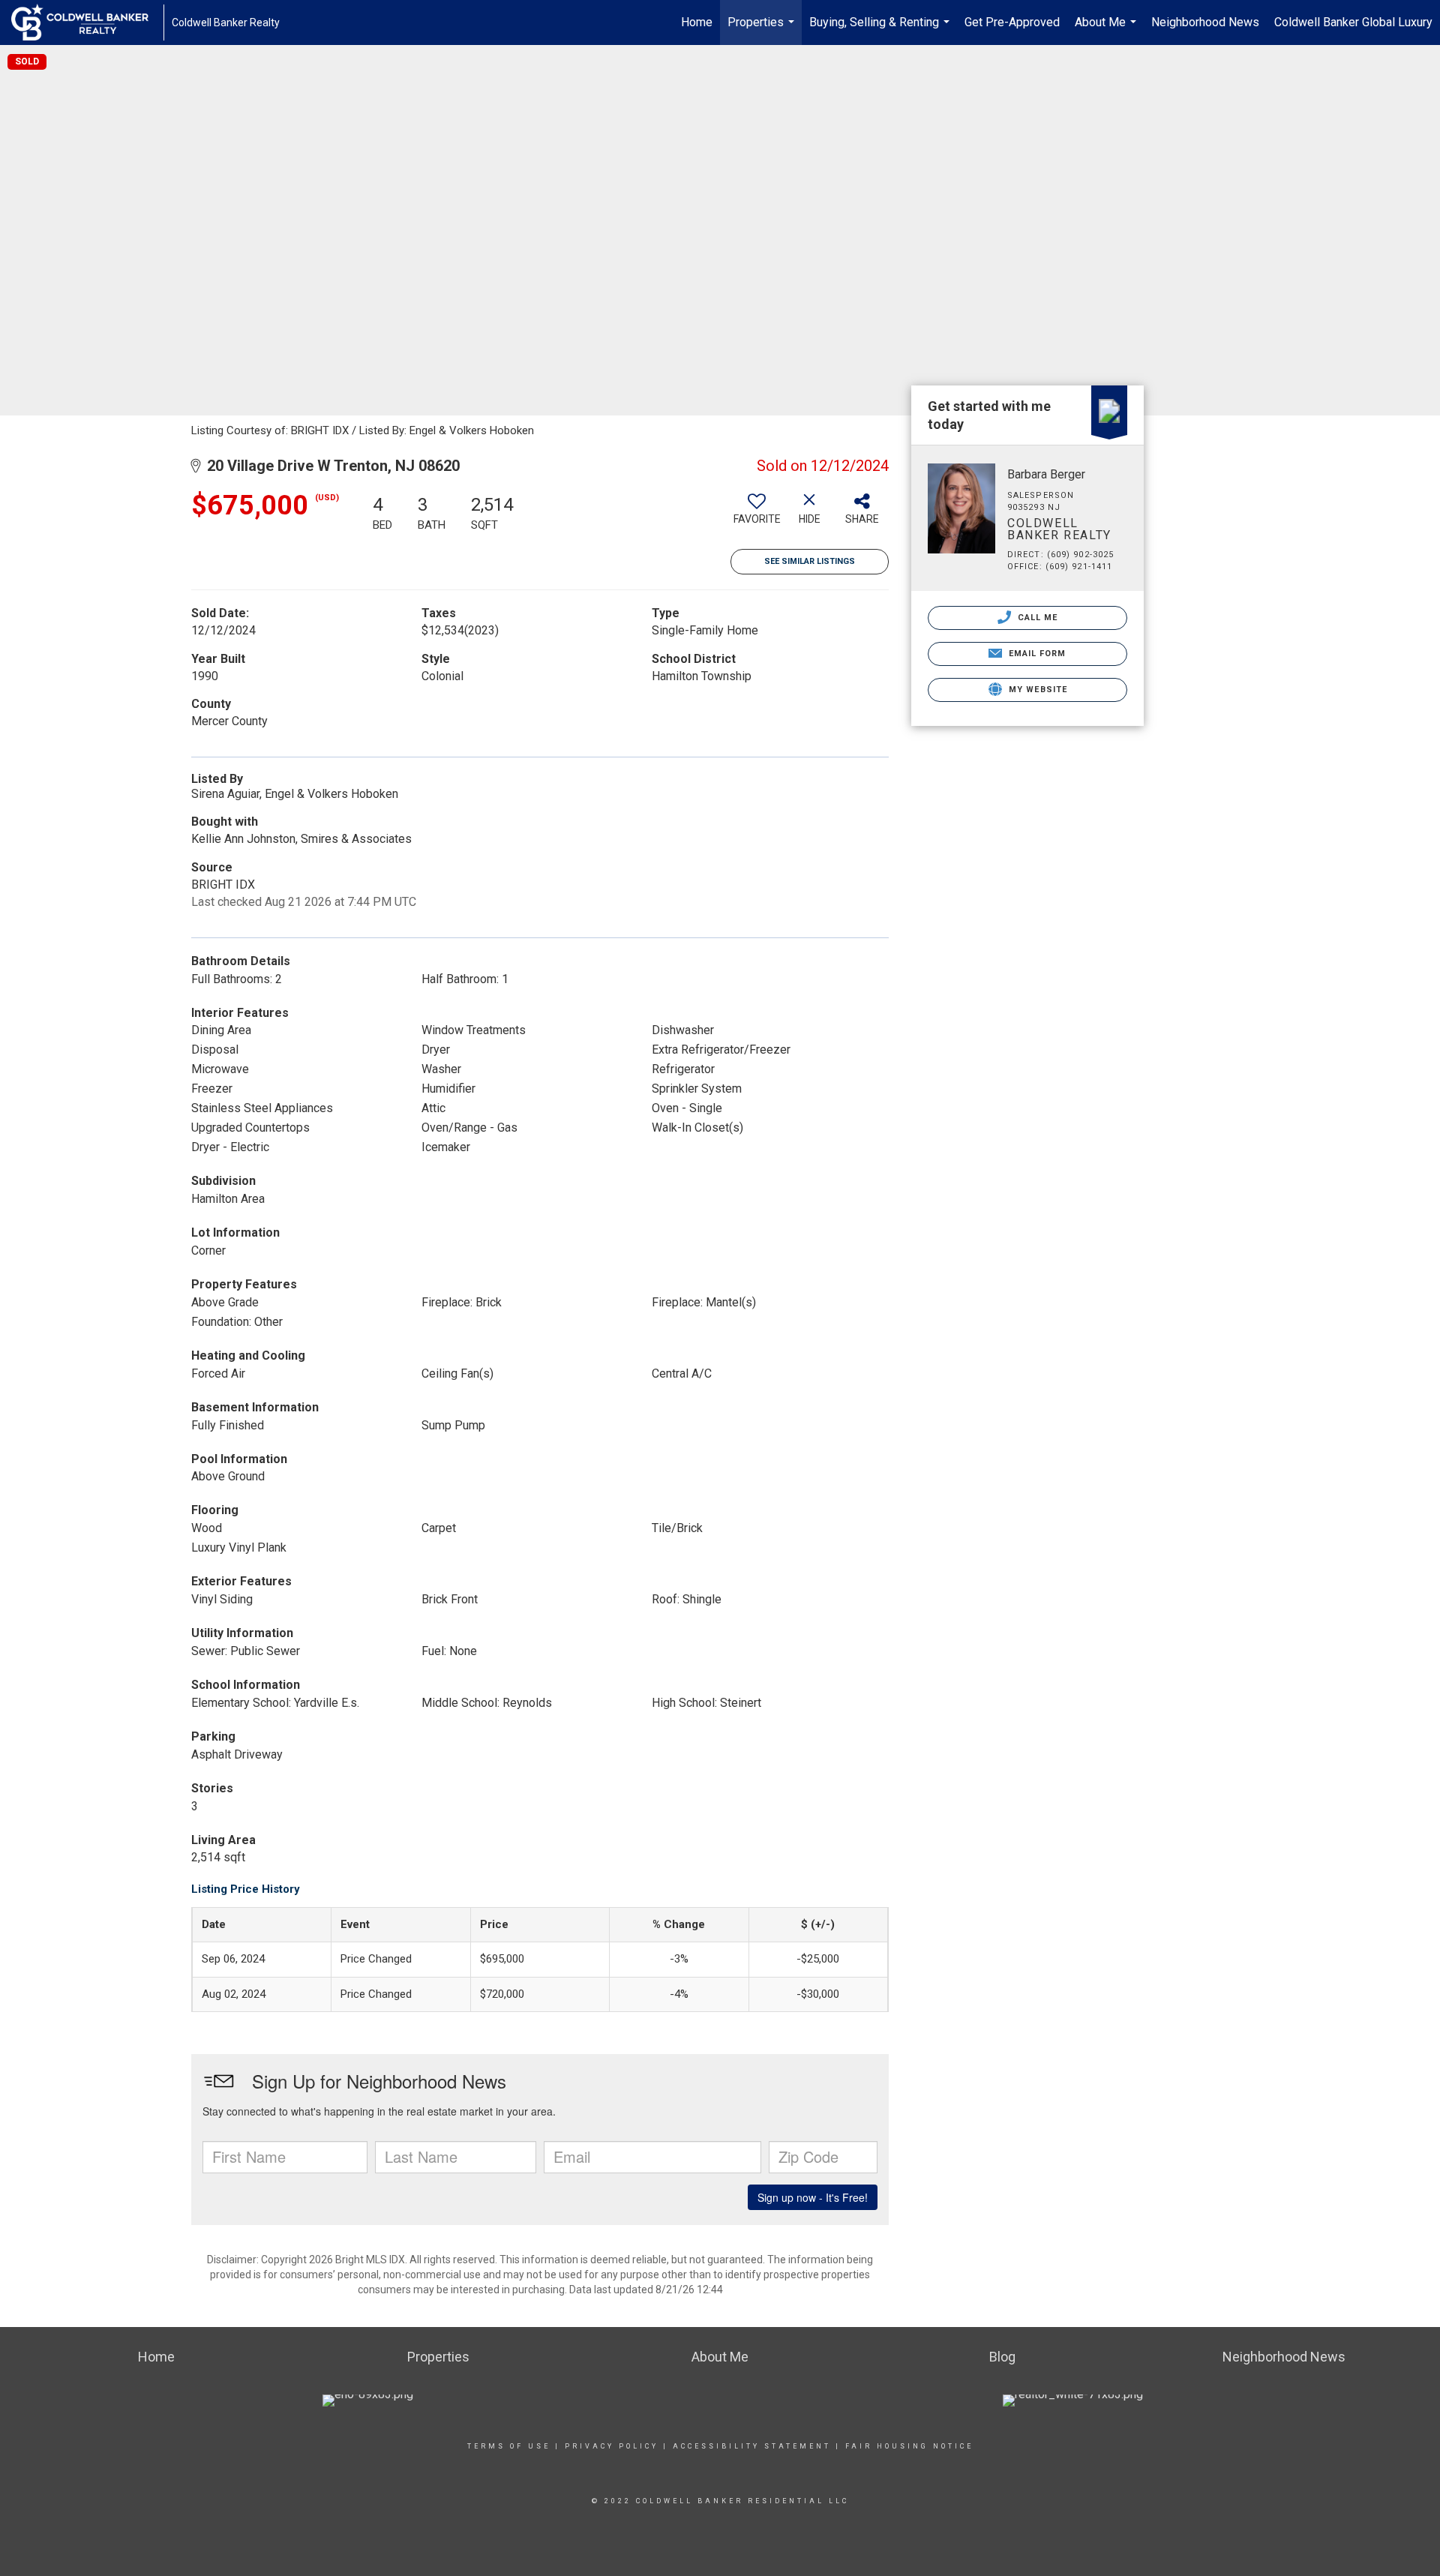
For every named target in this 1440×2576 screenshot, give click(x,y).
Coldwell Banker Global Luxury (1353, 22)
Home (697, 22)
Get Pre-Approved (1012, 22)
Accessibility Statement (752, 2446)
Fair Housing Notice (909, 2446)
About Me (1107, 30)
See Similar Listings (810, 561)
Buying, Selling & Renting (881, 30)
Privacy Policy (612, 2446)
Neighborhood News (1205, 22)
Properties (763, 30)
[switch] (757, 514)
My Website (1036, 690)
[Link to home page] (87, 22)
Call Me (1036, 618)
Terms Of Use (509, 2446)
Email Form (1035, 654)
